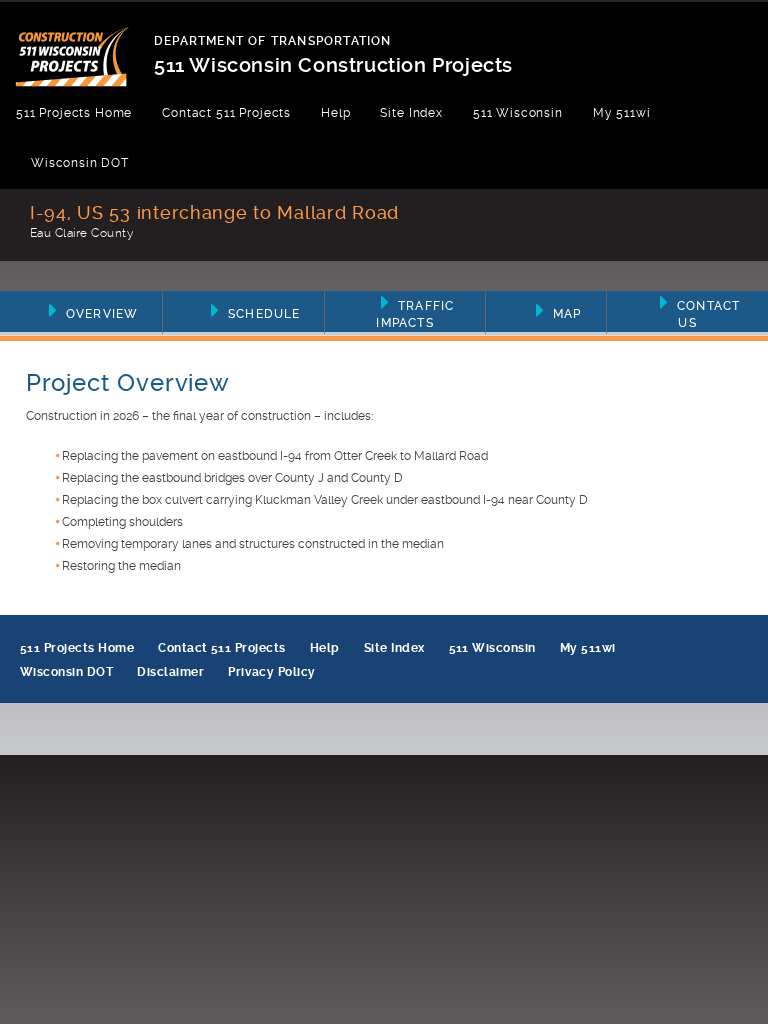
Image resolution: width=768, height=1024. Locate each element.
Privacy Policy (272, 672)
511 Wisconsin (518, 113)
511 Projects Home (74, 113)
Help (335, 113)
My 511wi (622, 113)
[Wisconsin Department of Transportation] (84, 44)
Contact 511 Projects (226, 113)
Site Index (411, 113)
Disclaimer (170, 672)
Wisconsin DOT (80, 163)
